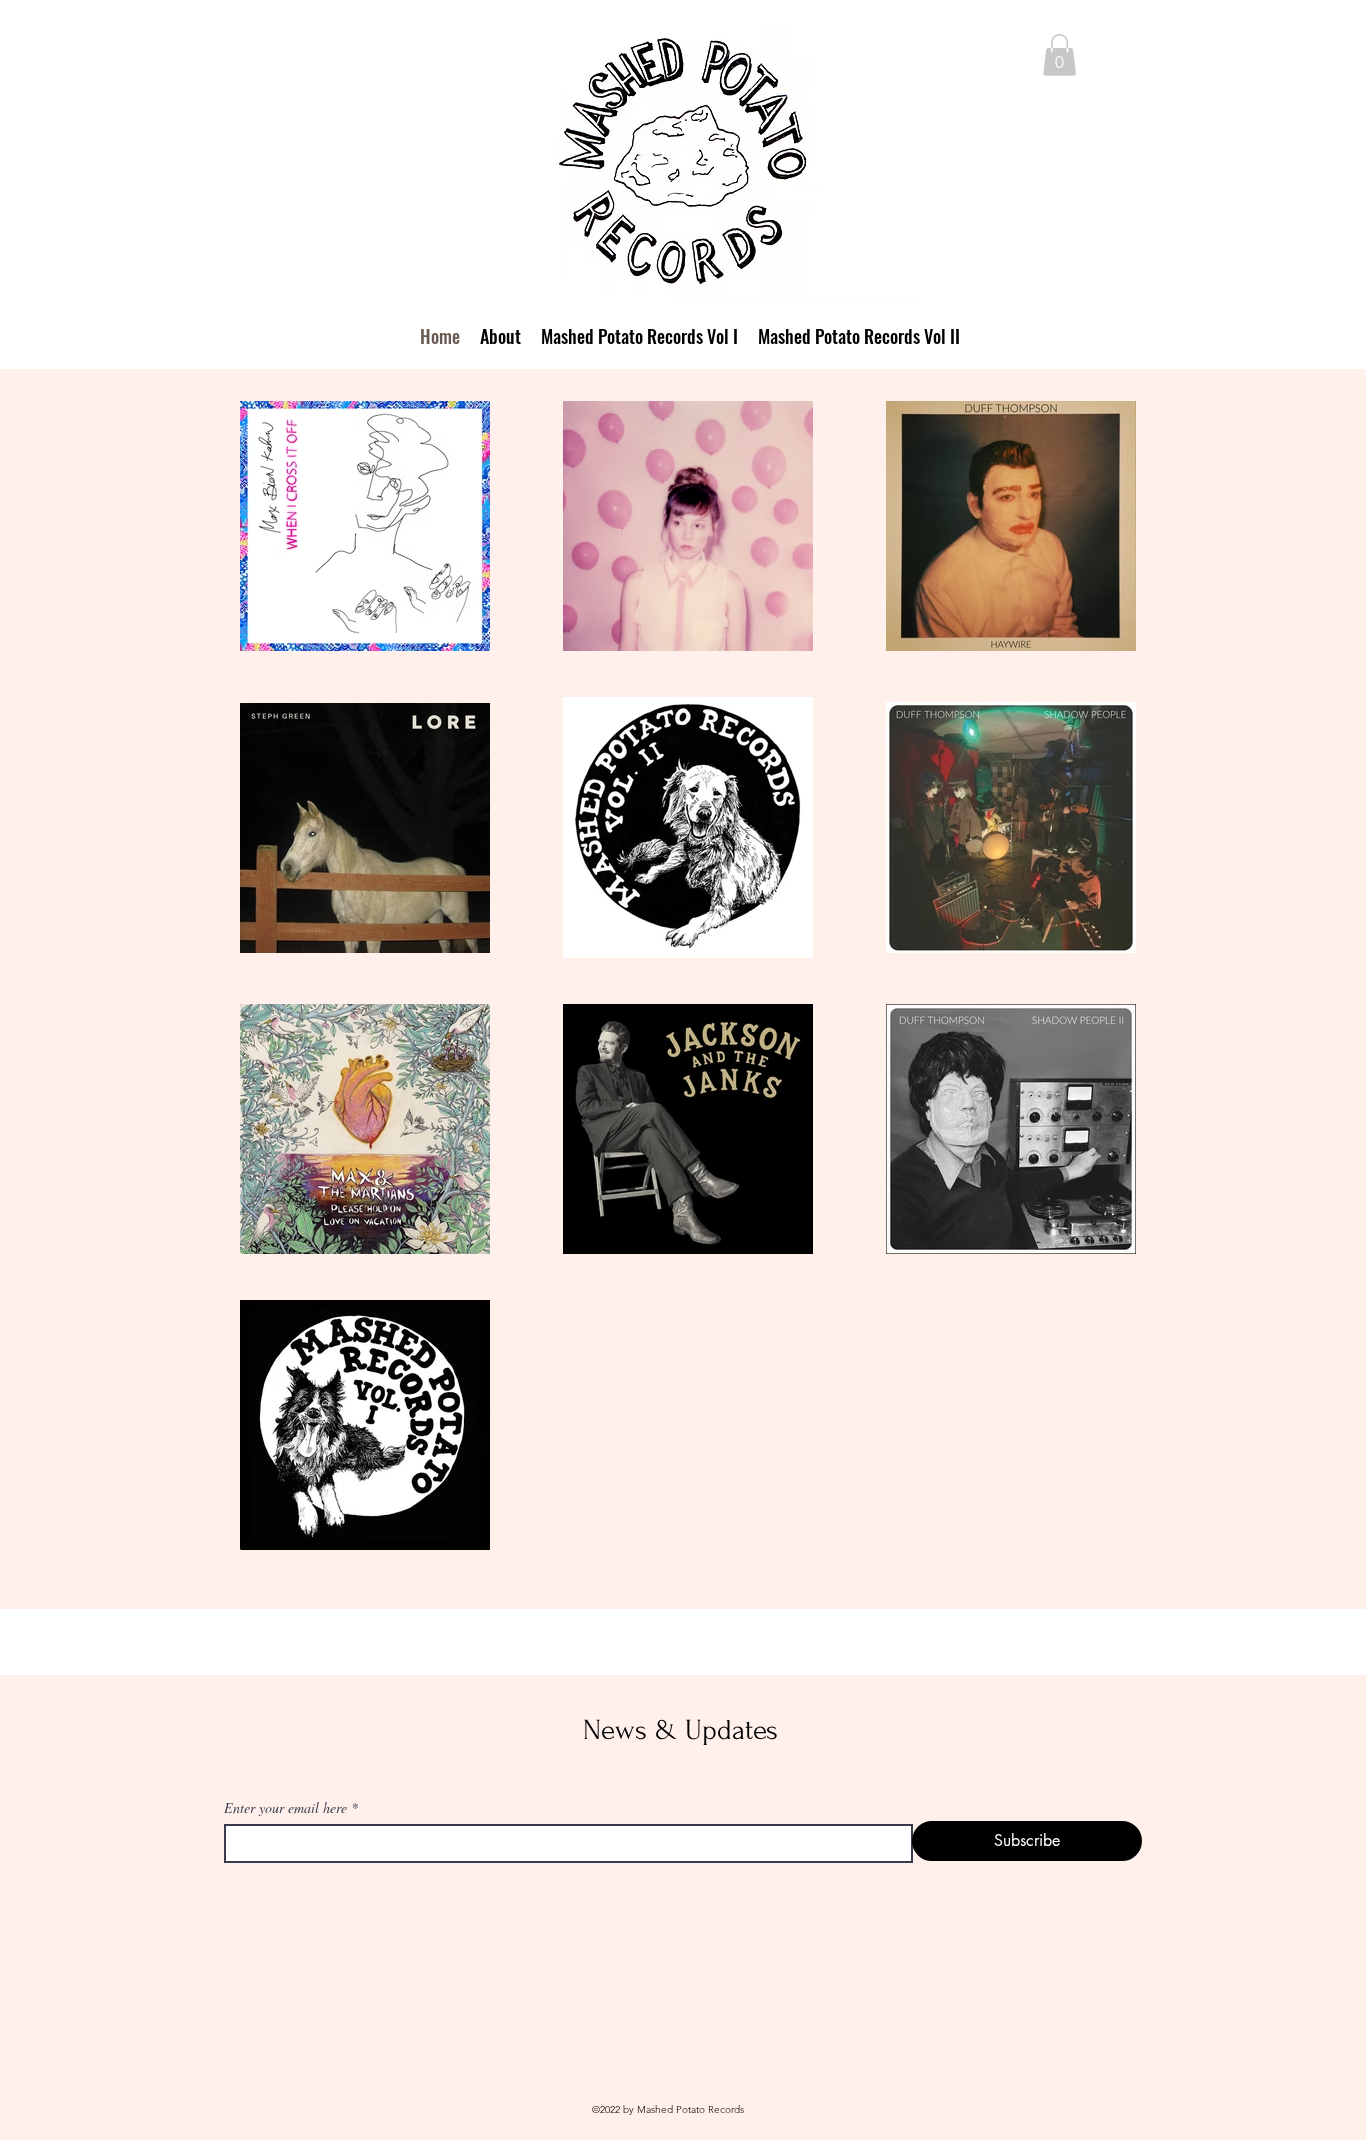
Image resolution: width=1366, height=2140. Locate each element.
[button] (1059, 55)
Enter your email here (285, 1808)
